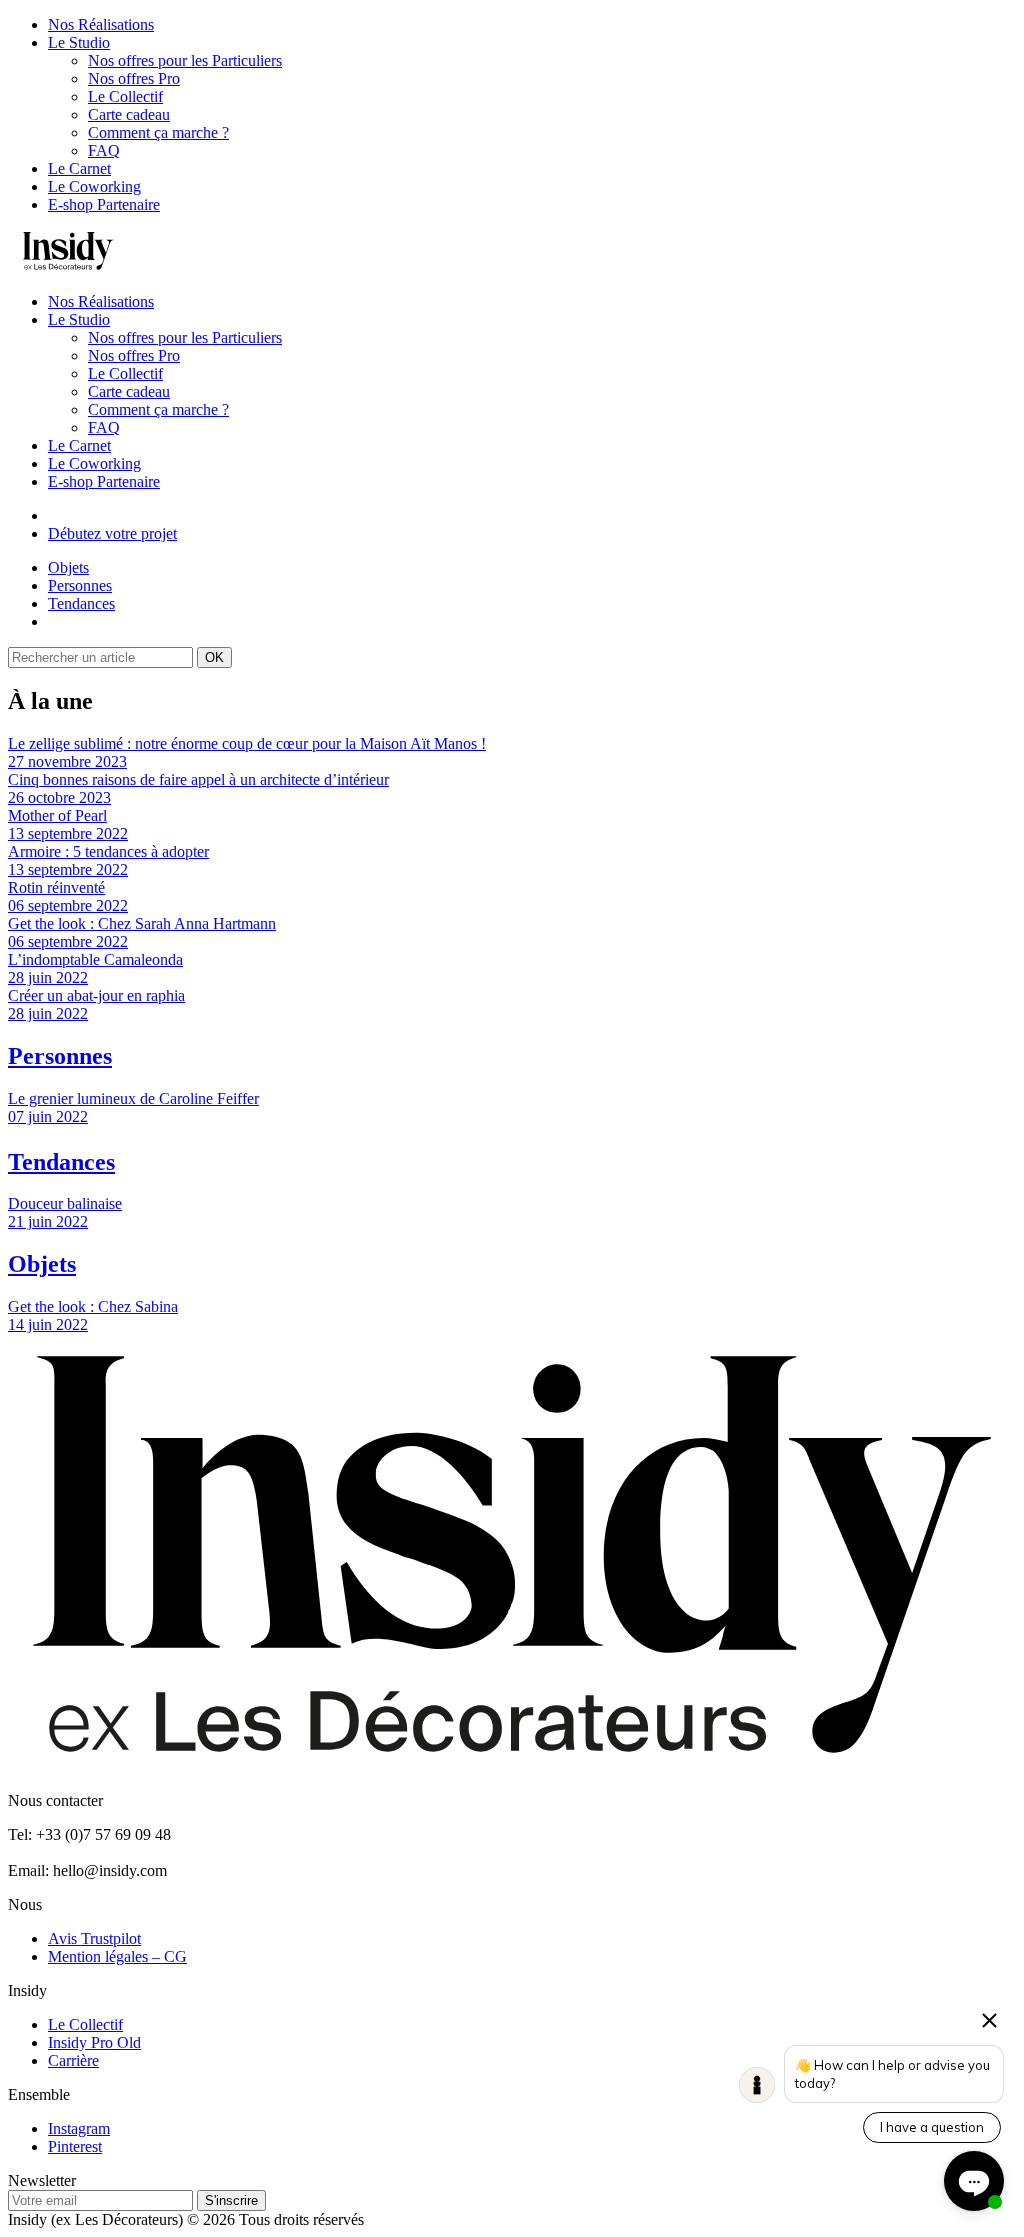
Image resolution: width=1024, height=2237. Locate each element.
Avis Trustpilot (94, 1938)
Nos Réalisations (101, 24)
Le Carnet (79, 168)
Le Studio (79, 42)
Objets (68, 567)
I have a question (932, 2127)
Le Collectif (125, 96)
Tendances (81, 603)
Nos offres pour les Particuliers (185, 60)
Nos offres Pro (134, 78)
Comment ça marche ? (158, 132)
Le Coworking (94, 186)
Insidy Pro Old (94, 2042)
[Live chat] (974, 2181)
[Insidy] (68, 267)
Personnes (80, 585)
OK (214, 657)
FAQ (104, 150)
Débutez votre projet (112, 533)
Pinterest (75, 2146)
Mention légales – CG (117, 1956)
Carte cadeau (129, 114)
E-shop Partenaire (104, 204)
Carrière (73, 2060)
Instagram (79, 2128)
